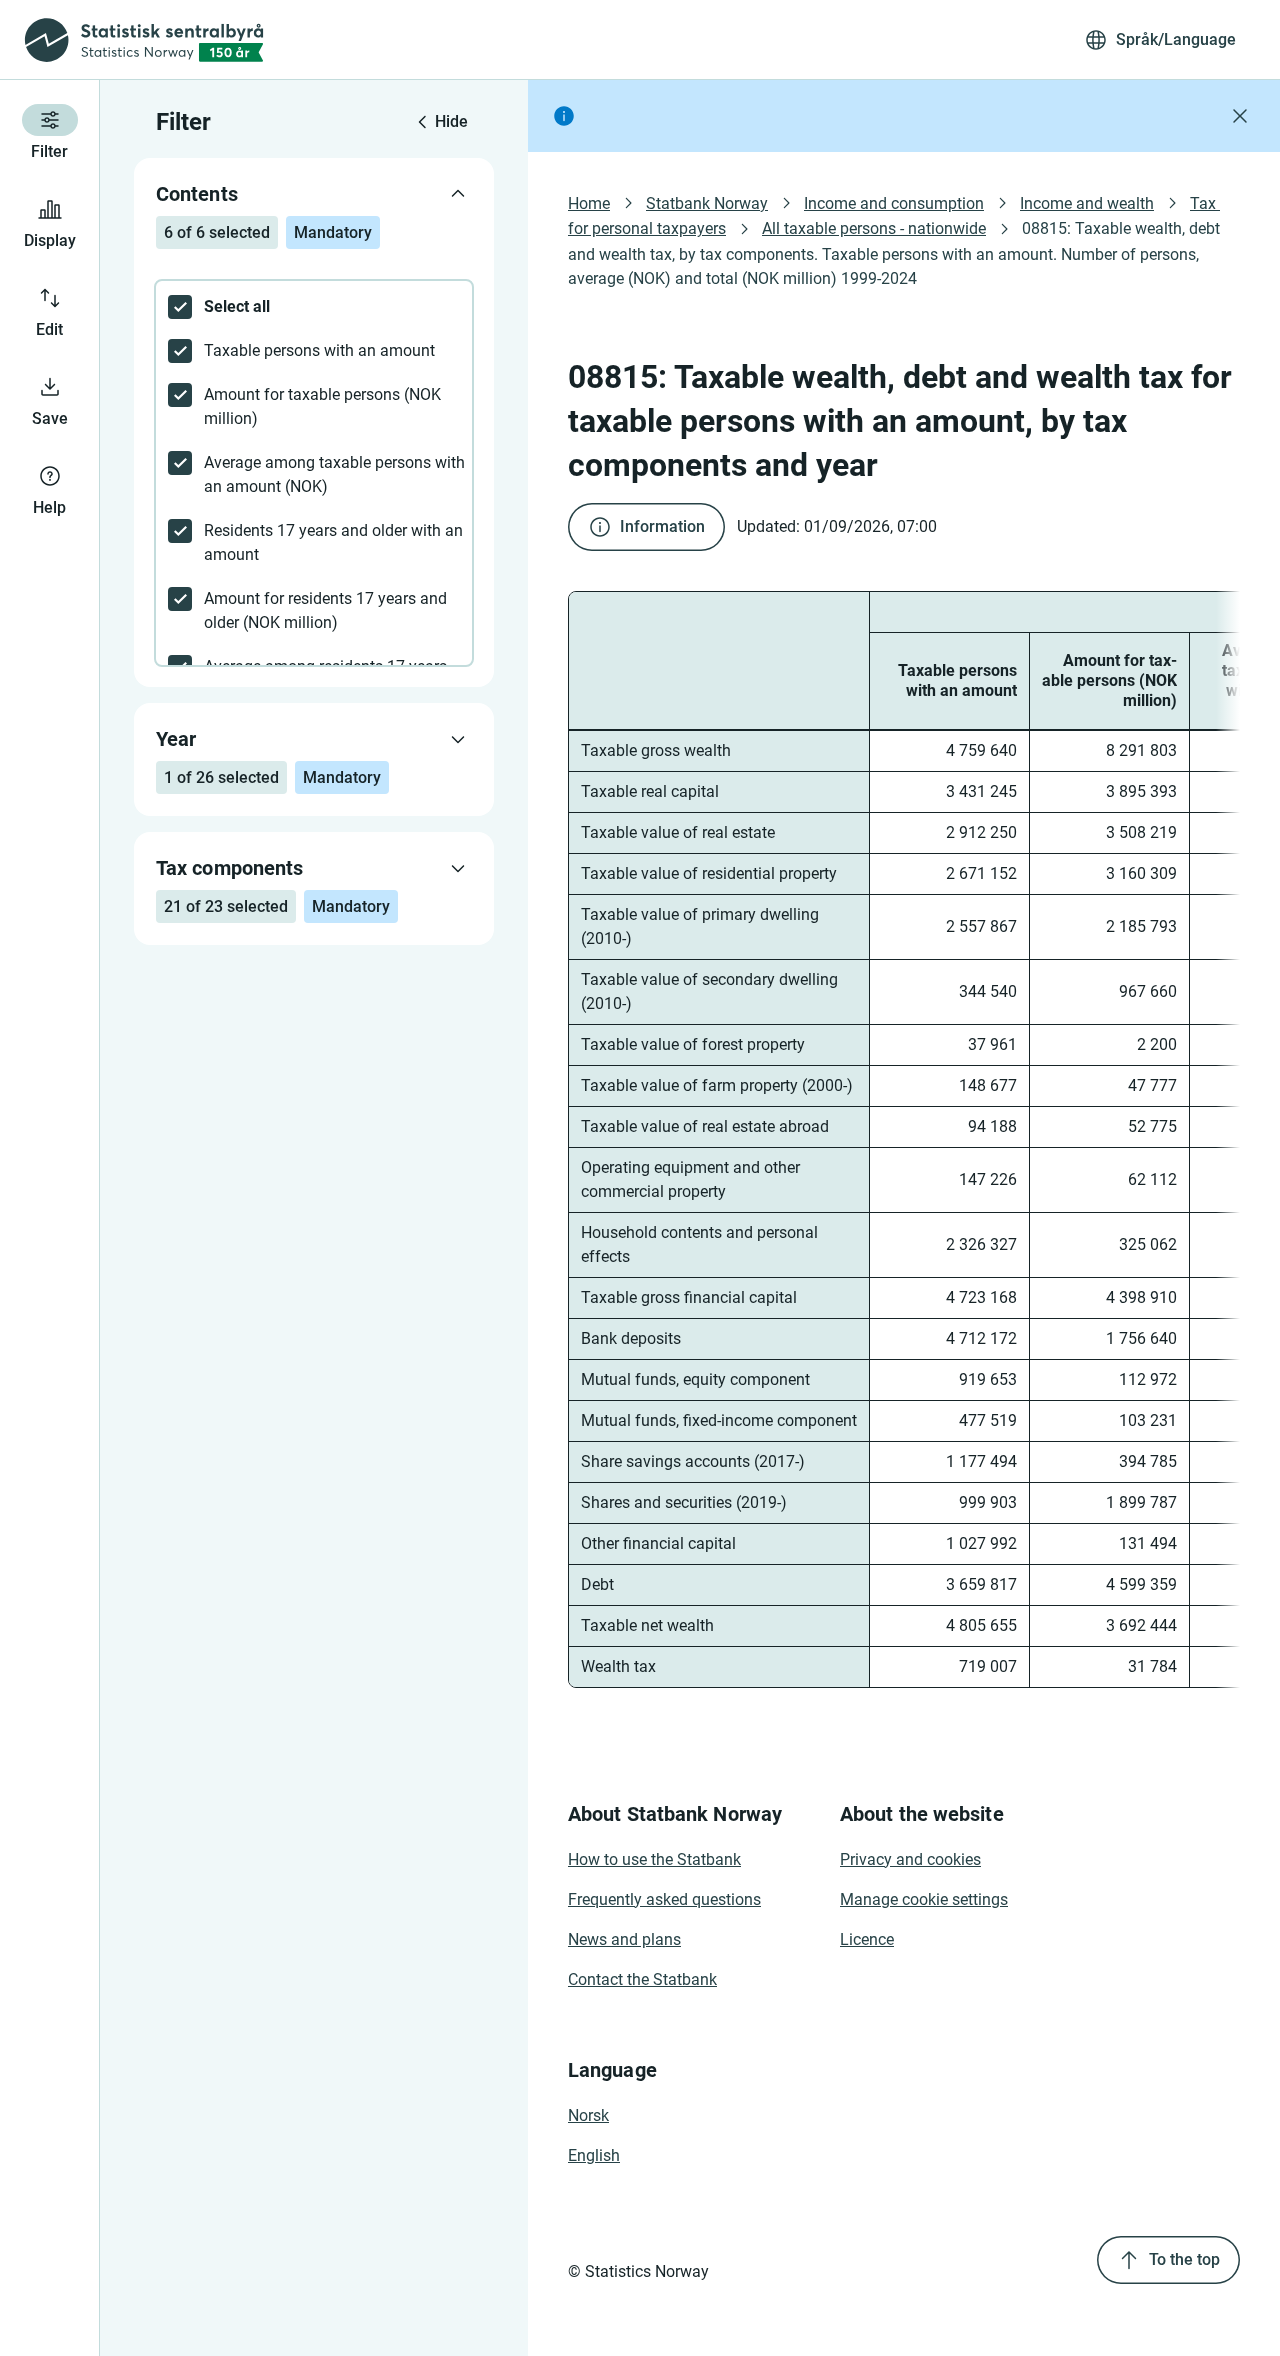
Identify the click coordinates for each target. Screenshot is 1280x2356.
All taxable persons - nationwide (874, 228)
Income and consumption (894, 203)
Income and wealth (1087, 203)
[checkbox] (314, 307)
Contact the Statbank (642, 1979)
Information (662, 526)
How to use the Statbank (654, 1859)
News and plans (624, 1939)
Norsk (588, 2115)
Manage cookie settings (924, 1899)
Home (589, 203)
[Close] (1240, 116)
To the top (1184, 2259)
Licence (867, 1939)
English (594, 2155)
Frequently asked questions (664, 1899)
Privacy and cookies (910, 1859)
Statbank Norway (707, 203)
